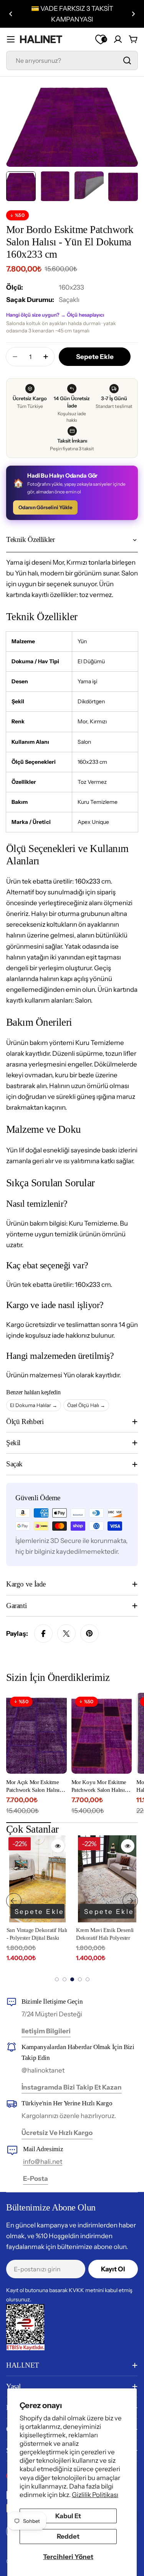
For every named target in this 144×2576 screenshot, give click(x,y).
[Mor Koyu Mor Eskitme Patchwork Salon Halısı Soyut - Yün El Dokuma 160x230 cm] (102, 1733)
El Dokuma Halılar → (34, 1405)
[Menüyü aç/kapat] (11, 39)
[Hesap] (118, 39)
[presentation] (14, 1901)
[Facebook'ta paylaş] (43, 1633)
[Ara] (127, 60)
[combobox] (72, 60)
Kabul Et (68, 2516)
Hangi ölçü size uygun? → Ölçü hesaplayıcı (55, 315)
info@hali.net (43, 2162)
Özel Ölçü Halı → (86, 1405)
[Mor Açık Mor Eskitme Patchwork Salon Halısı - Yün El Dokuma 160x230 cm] (36, 1733)
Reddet (68, 2536)
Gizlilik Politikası (95, 2495)
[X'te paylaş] (66, 1633)
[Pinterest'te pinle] (89, 1633)
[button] (11, 14)
